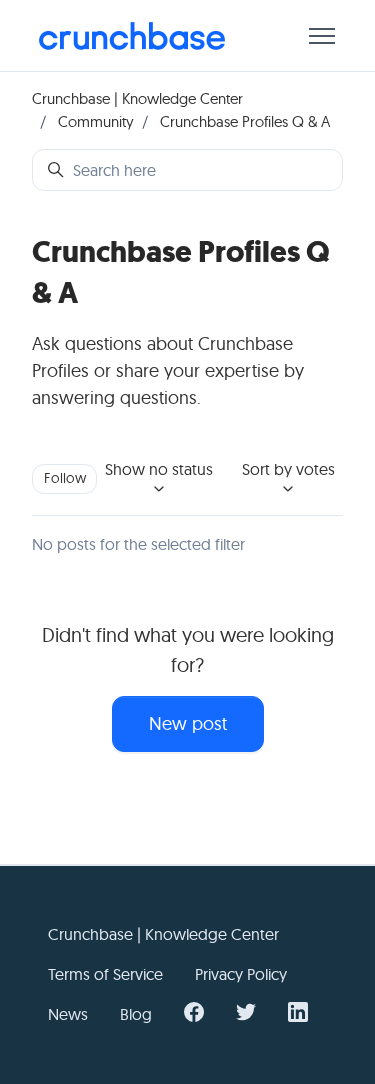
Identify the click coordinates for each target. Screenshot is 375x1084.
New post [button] (188, 723)
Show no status (159, 469)
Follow (65, 478)
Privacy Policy (241, 974)
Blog (136, 1014)
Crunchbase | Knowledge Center (137, 98)
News (68, 1014)
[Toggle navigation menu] (322, 36)
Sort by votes (288, 469)
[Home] (132, 36)
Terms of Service (105, 974)
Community (96, 121)
